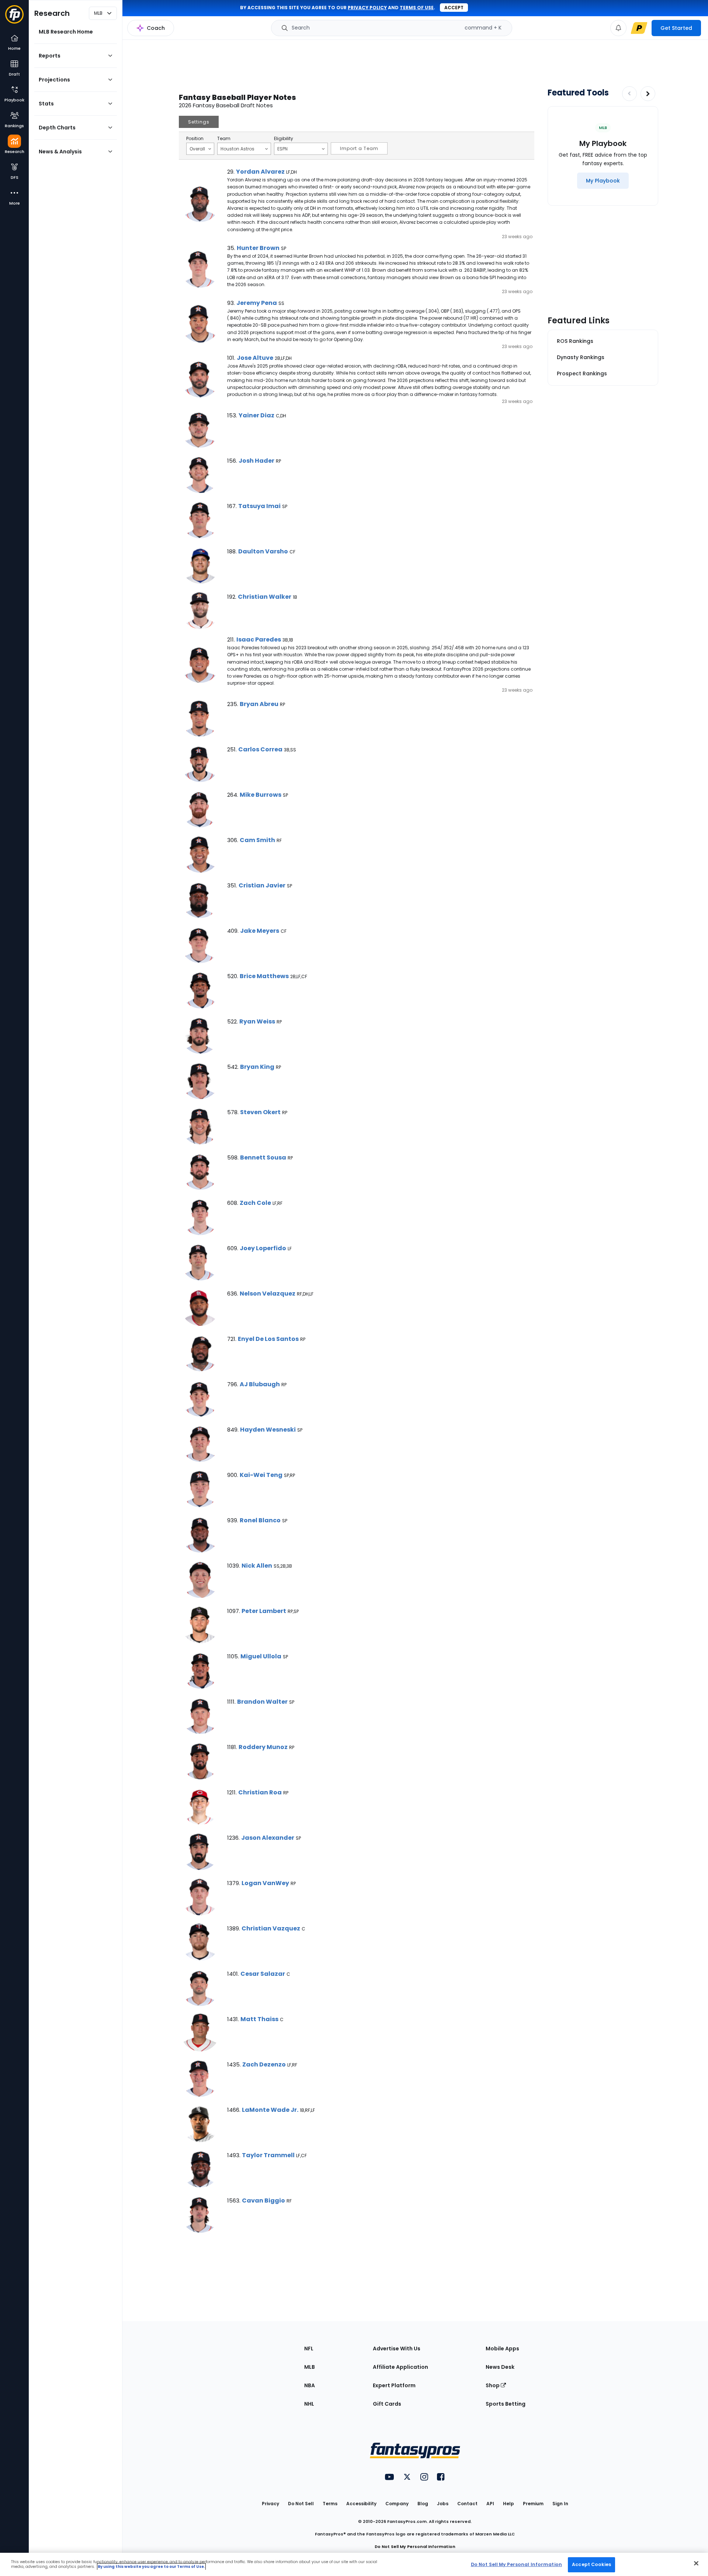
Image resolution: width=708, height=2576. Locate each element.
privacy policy (367, 8)
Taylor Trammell (268, 2155)
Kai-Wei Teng (261, 1475)
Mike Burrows (261, 795)
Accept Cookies (591, 2564)
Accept (454, 8)
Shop (493, 2385)
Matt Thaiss (259, 2019)
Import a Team (359, 148)
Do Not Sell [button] (301, 2504)
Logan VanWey (265, 1883)
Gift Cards (387, 2404)
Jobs (443, 2504)
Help (509, 2504)
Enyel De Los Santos (268, 1339)
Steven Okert (260, 1112)
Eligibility (284, 139)
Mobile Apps (502, 2349)
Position (195, 139)
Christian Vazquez (271, 1928)
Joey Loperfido (263, 1248)
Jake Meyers (260, 931)
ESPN (282, 149)
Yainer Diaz (256, 415)
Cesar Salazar (263, 1974)
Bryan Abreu (259, 704)
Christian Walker (265, 597)
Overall (197, 149)
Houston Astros (237, 149)
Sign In (560, 2504)
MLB (310, 2367)
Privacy (270, 2504)
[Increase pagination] (648, 94)
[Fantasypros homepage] (14, 18)
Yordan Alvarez (260, 172)
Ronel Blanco (260, 1520)
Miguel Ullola (261, 1656)
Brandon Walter (262, 1702)
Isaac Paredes (259, 639)
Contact (467, 2504)
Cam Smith (257, 840)
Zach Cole (255, 1203)
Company (397, 2504)
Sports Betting (506, 2404)
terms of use (417, 8)
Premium (533, 2504)
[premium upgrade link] (639, 28)
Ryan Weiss (257, 1021)
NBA (310, 2385)
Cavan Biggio (263, 2200)
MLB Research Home (66, 32)
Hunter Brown (258, 248)
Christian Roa (260, 1792)
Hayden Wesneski (268, 1430)
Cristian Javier (262, 885)
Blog (423, 2504)
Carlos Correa (260, 749)
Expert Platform (394, 2385)
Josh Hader (256, 461)
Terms (330, 2504)
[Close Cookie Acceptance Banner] (696, 2563)
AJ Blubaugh (260, 1384)
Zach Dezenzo (264, 2064)
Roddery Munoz (263, 1747)
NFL (309, 2349)
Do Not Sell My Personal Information (415, 2547)
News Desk (500, 2367)
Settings (199, 122)
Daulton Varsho (263, 551)
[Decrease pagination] (629, 94)
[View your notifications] (618, 28)
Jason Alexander (268, 1838)
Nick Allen (257, 1566)
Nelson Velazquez (268, 1294)
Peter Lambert (264, 1611)
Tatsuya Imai (259, 506)
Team (224, 139)
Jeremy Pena (257, 303)
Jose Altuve (255, 358)
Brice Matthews (264, 976)
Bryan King (257, 1067)
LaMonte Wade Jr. (270, 2110)
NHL (309, 2404)
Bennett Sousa (263, 1157)
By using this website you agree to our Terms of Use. (151, 2567)
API (490, 2504)
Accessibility (361, 2504)
